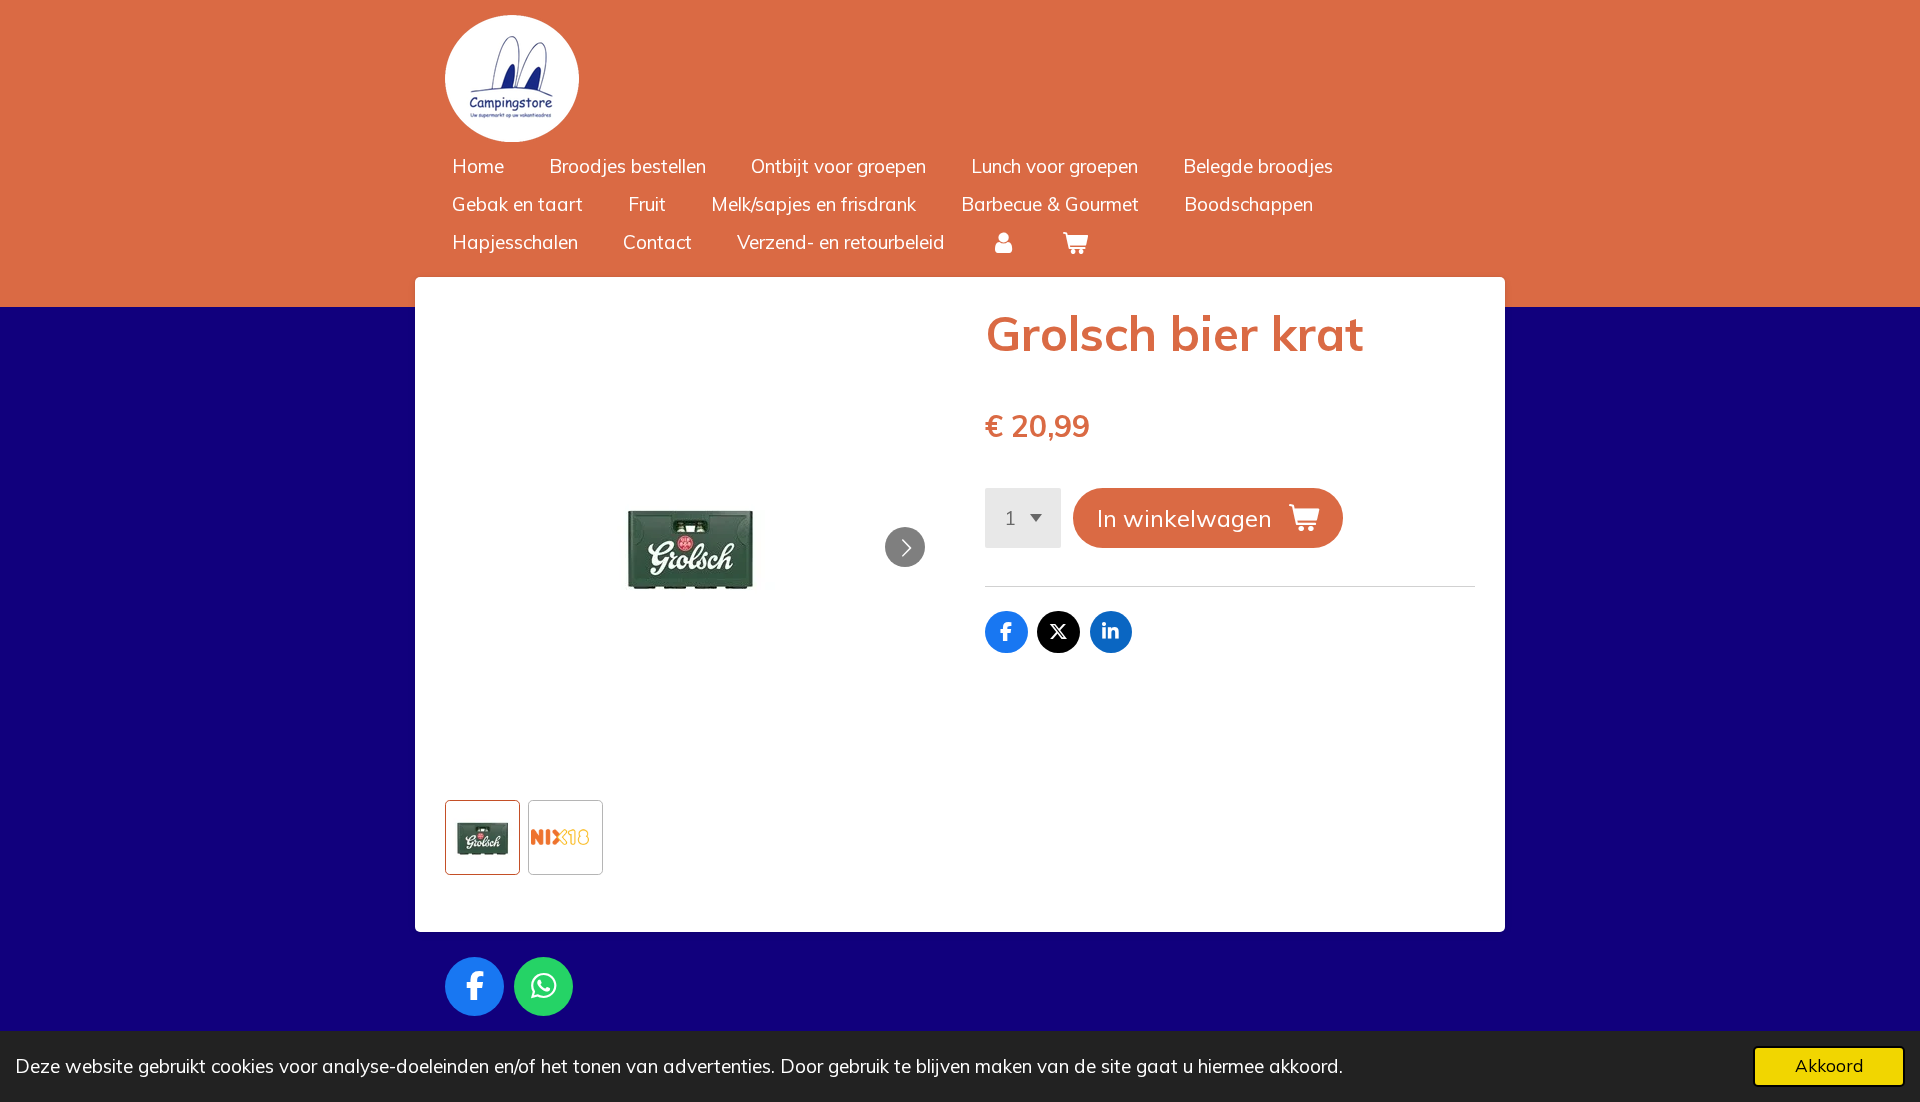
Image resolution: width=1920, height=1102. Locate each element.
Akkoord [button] (1829, 1065)
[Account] (1003, 242)
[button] (482, 837)
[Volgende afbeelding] (905, 547)
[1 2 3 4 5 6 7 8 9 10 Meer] (1023, 517)
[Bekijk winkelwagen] (1075, 242)
